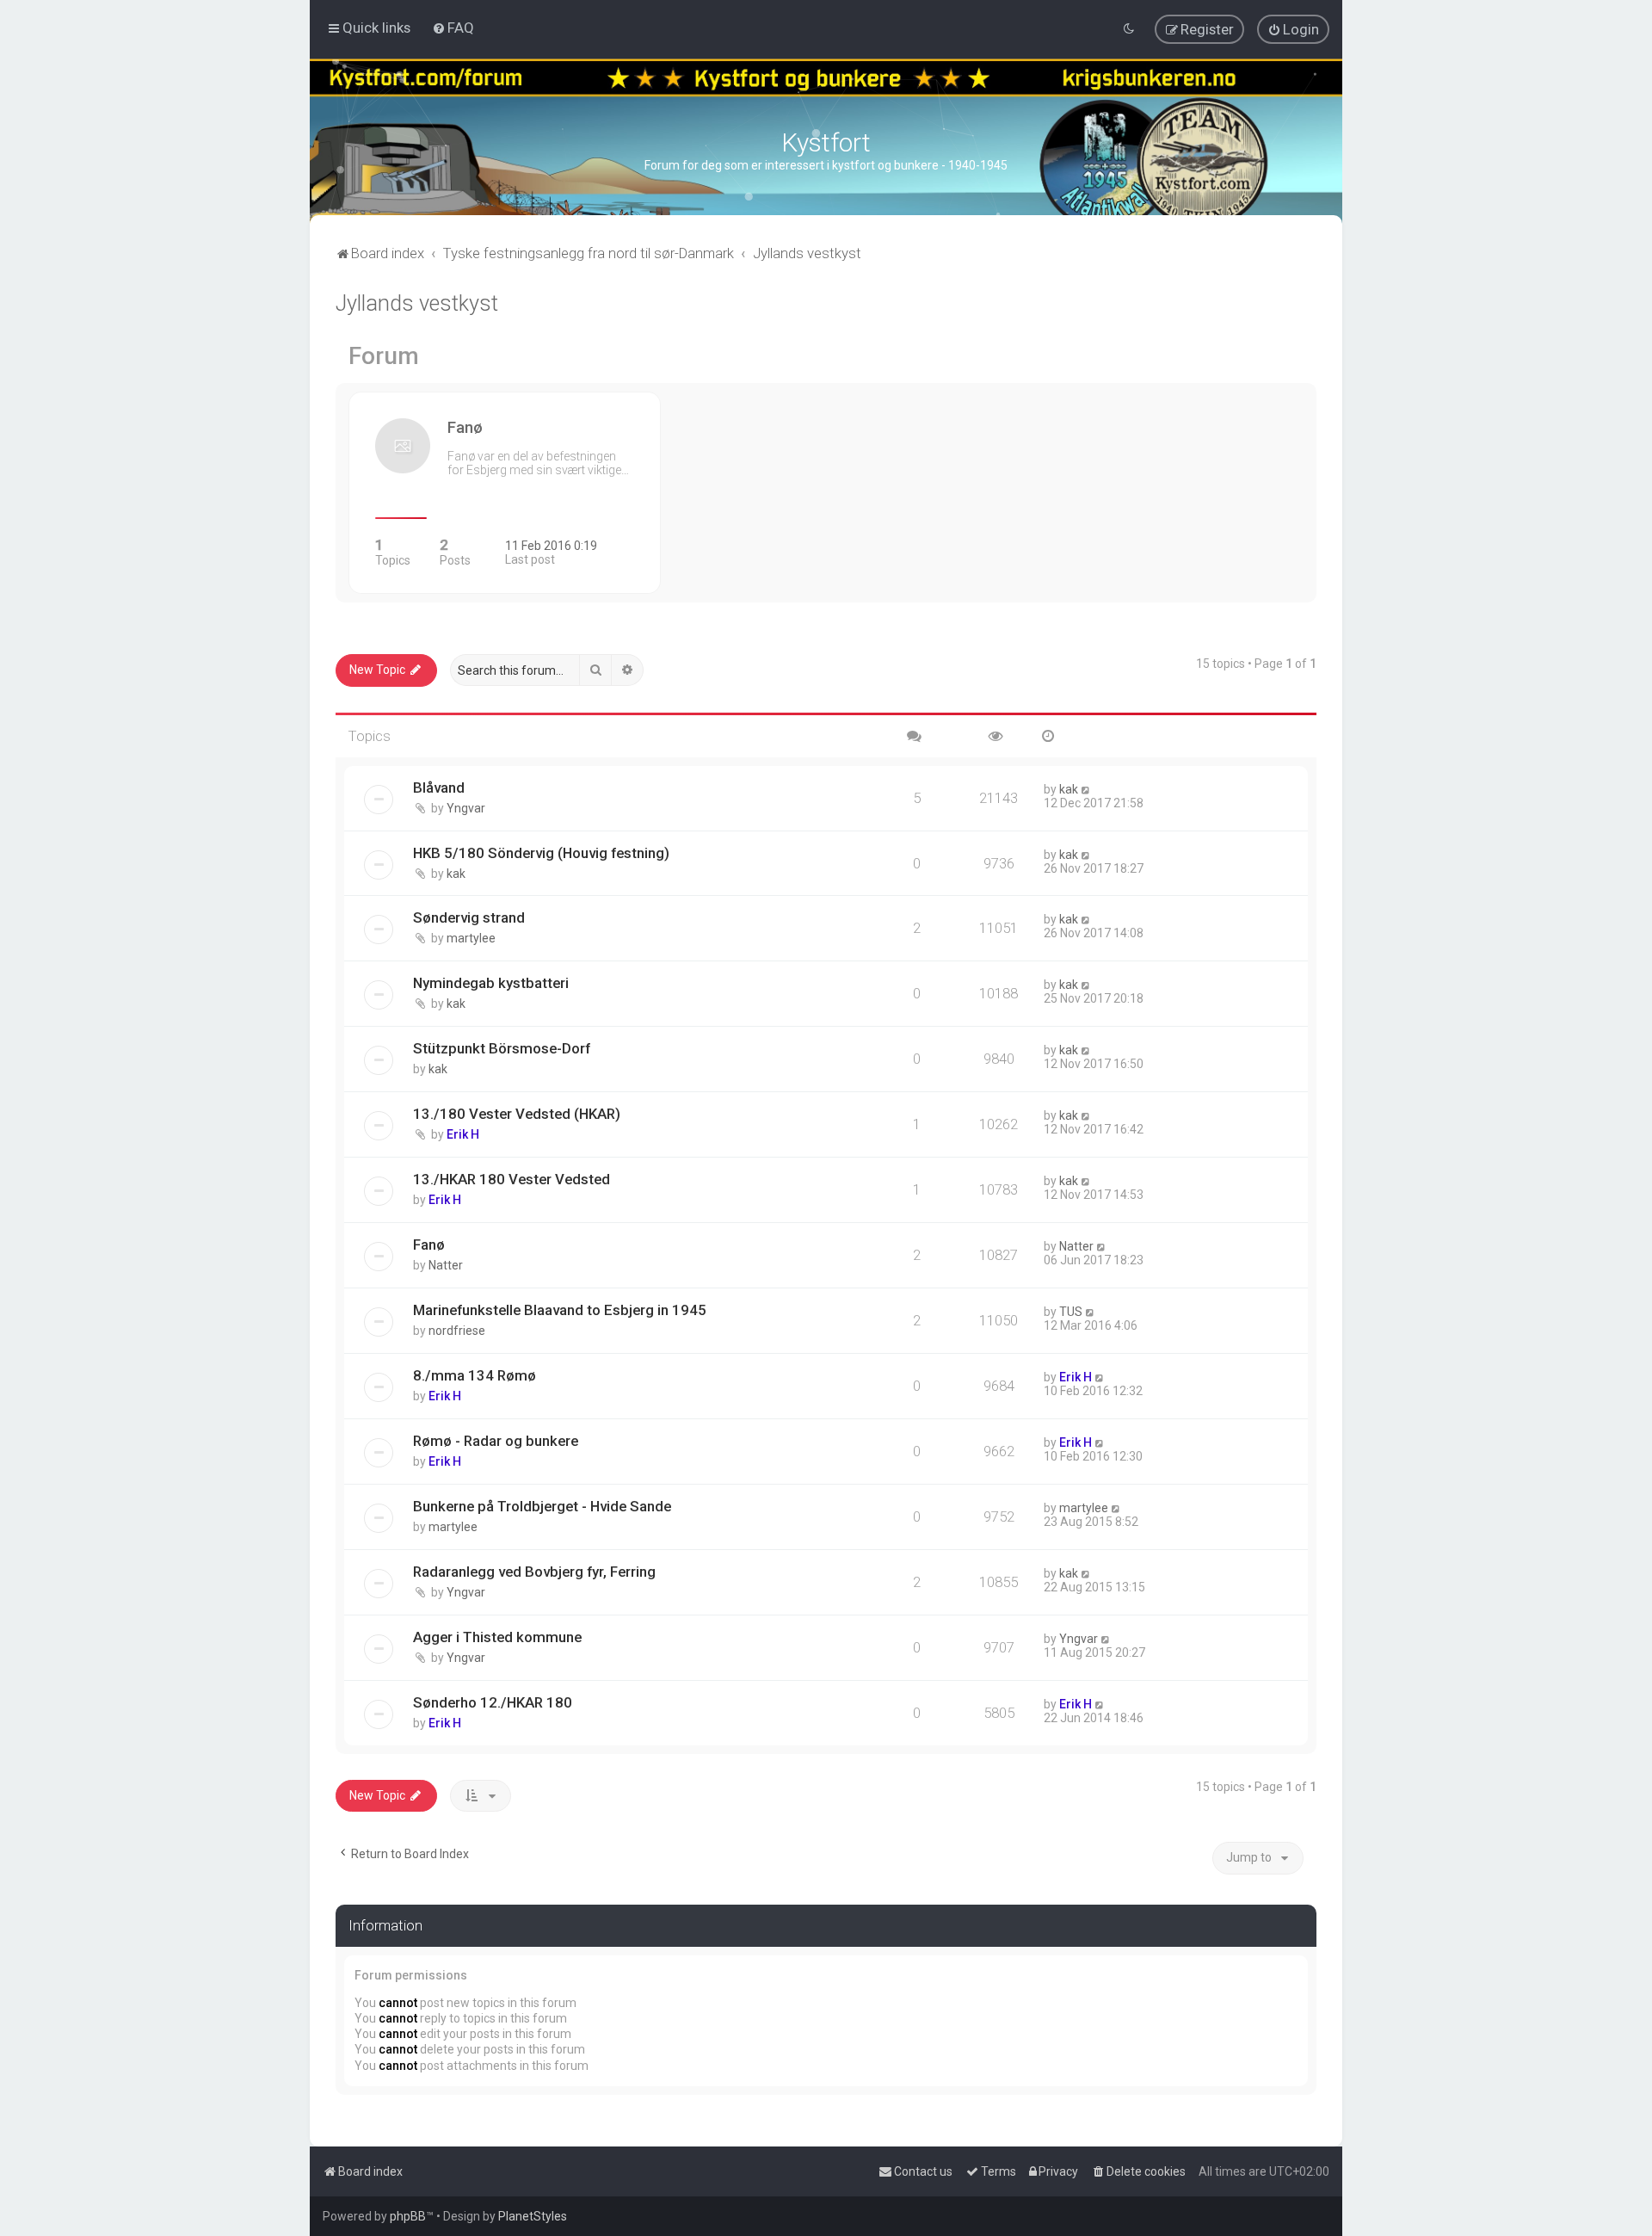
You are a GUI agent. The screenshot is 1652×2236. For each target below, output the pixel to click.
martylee (471, 938)
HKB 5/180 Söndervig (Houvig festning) (541, 853)
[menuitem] (453, 28)
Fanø (429, 1245)
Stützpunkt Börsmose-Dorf (502, 1048)
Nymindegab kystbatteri (491, 983)
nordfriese (457, 1331)
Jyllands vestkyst (417, 303)
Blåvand (439, 788)
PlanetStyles (533, 2216)
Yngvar (466, 808)
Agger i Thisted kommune (497, 1637)
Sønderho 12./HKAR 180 (493, 1702)
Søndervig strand (469, 917)
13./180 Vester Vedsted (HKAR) (517, 1114)
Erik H (463, 1134)
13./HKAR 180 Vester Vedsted (512, 1179)
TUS (1071, 1312)
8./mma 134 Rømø (475, 1375)
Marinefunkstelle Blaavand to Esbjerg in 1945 (560, 1310)
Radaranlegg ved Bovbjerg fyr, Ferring (534, 1572)
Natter (446, 1265)
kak (1069, 789)
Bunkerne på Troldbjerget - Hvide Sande (542, 1506)
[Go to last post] (1086, 789)
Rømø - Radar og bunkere (496, 1441)
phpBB (408, 2216)
